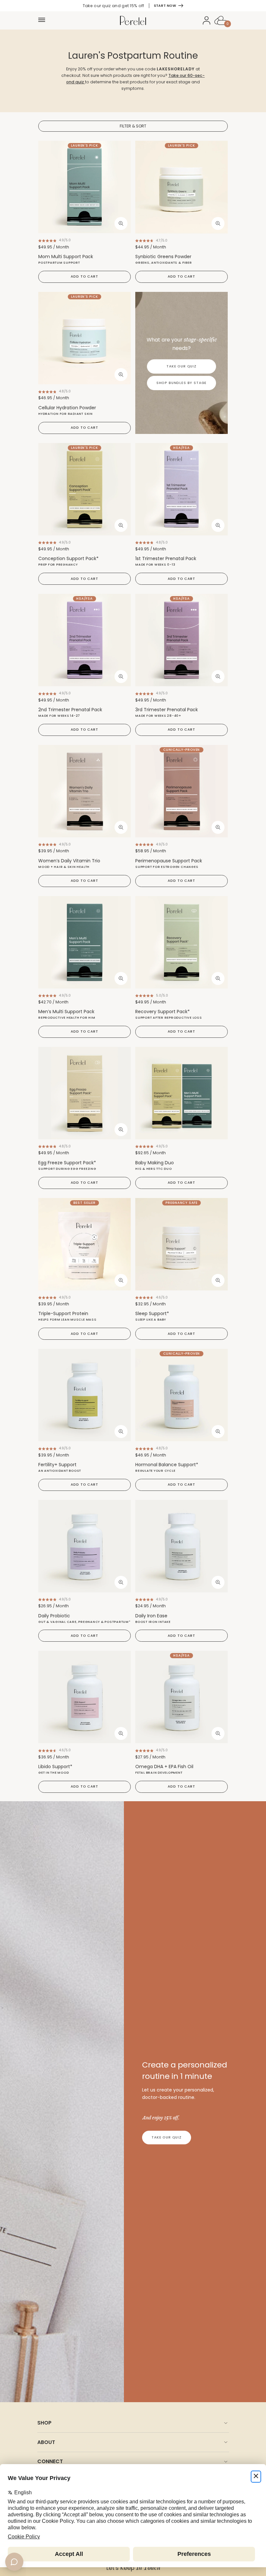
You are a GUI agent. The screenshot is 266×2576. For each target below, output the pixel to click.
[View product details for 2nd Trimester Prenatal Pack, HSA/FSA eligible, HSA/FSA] (85, 640)
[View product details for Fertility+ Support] (85, 1395)
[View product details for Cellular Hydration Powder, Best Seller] (85, 338)
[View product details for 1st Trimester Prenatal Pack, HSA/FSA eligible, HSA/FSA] (181, 489)
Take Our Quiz (181, 366)
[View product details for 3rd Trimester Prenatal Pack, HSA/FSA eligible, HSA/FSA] (181, 640)
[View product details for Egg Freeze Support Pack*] (85, 1093)
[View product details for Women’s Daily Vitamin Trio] (85, 791)
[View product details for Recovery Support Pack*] (181, 942)
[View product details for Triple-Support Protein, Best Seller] (85, 1244)
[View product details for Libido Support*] (85, 1697)
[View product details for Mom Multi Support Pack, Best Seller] (85, 187)
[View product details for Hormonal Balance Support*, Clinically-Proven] (181, 1395)
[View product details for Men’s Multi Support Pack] (85, 942)
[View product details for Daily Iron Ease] (181, 1546)
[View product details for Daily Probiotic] (85, 1546)
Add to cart (84, 276)
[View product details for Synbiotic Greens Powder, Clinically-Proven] (181, 187)
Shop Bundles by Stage (182, 383)
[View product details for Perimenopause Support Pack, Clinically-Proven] (181, 791)
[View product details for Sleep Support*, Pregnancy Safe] (181, 1244)
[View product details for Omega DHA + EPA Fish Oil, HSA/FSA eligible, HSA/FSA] (181, 1697)
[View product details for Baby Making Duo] (181, 1093)
